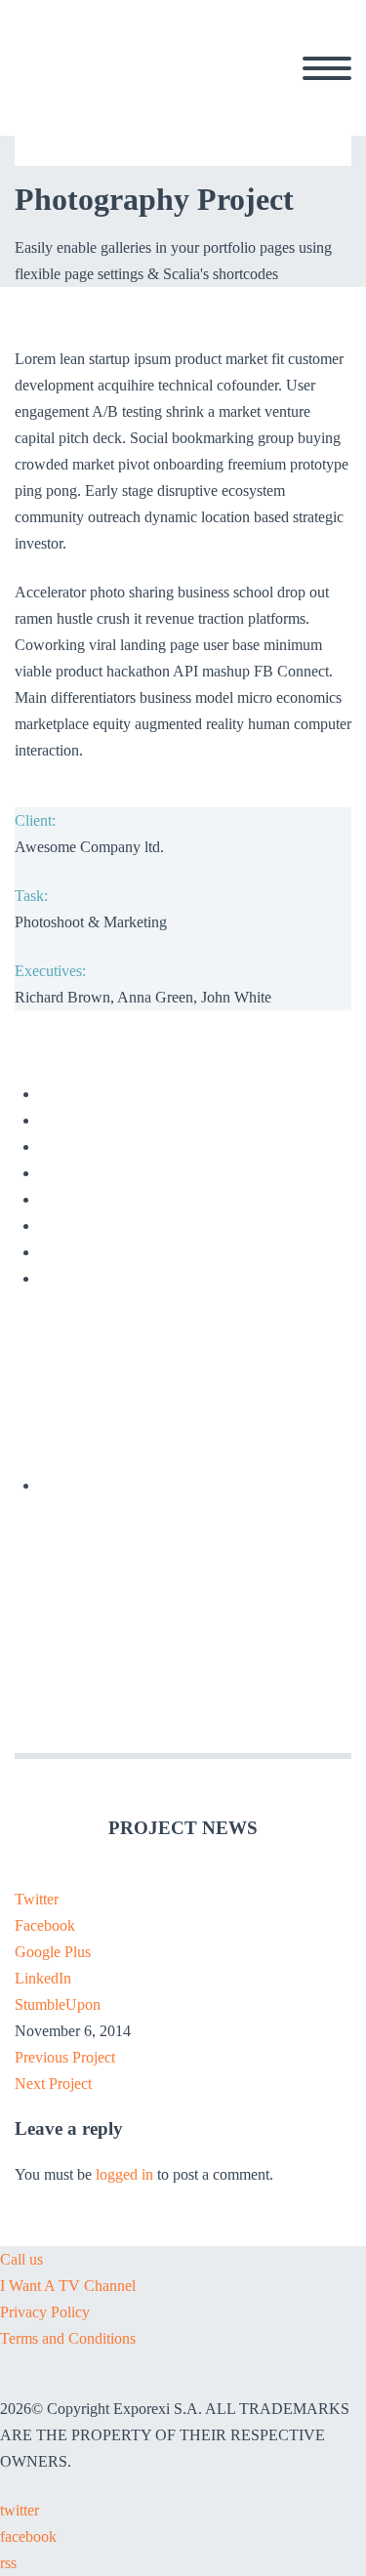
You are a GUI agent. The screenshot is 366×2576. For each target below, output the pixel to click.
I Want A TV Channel (68, 2286)
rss (8, 2563)
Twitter (37, 1899)
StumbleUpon (58, 2004)
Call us (21, 2259)
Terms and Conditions (68, 2338)
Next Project (53, 2084)
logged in (124, 2174)
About (217, 91)
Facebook (45, 1925)
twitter (20, 2510)
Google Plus (53, 1952)
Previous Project (65, 2057)
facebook (28, 2536)
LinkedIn (43, 1978)
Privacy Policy (45, 2312)
